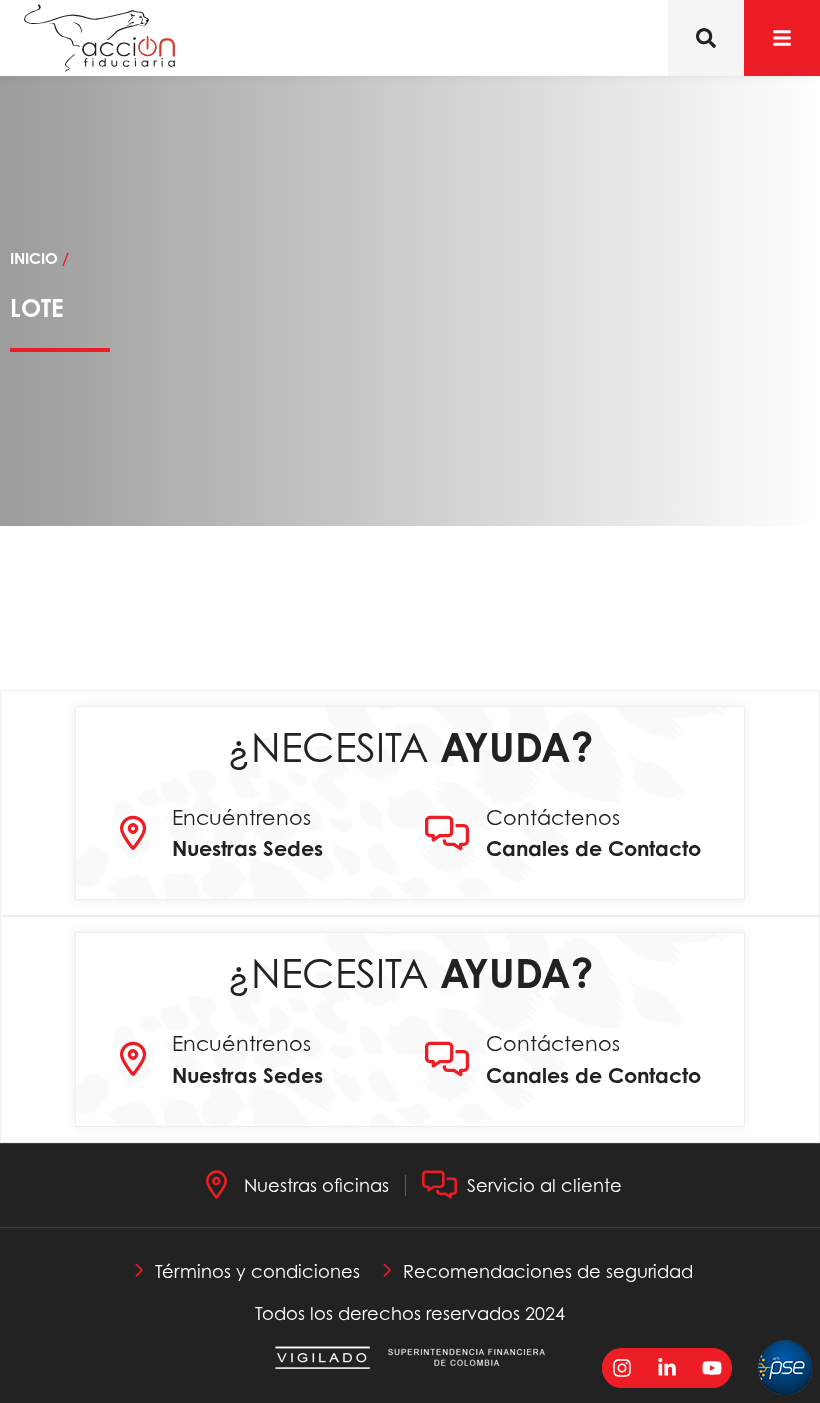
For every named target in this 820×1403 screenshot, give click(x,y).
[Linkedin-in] (667, 1368)
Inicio (34, 258)
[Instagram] (622, 1368)
